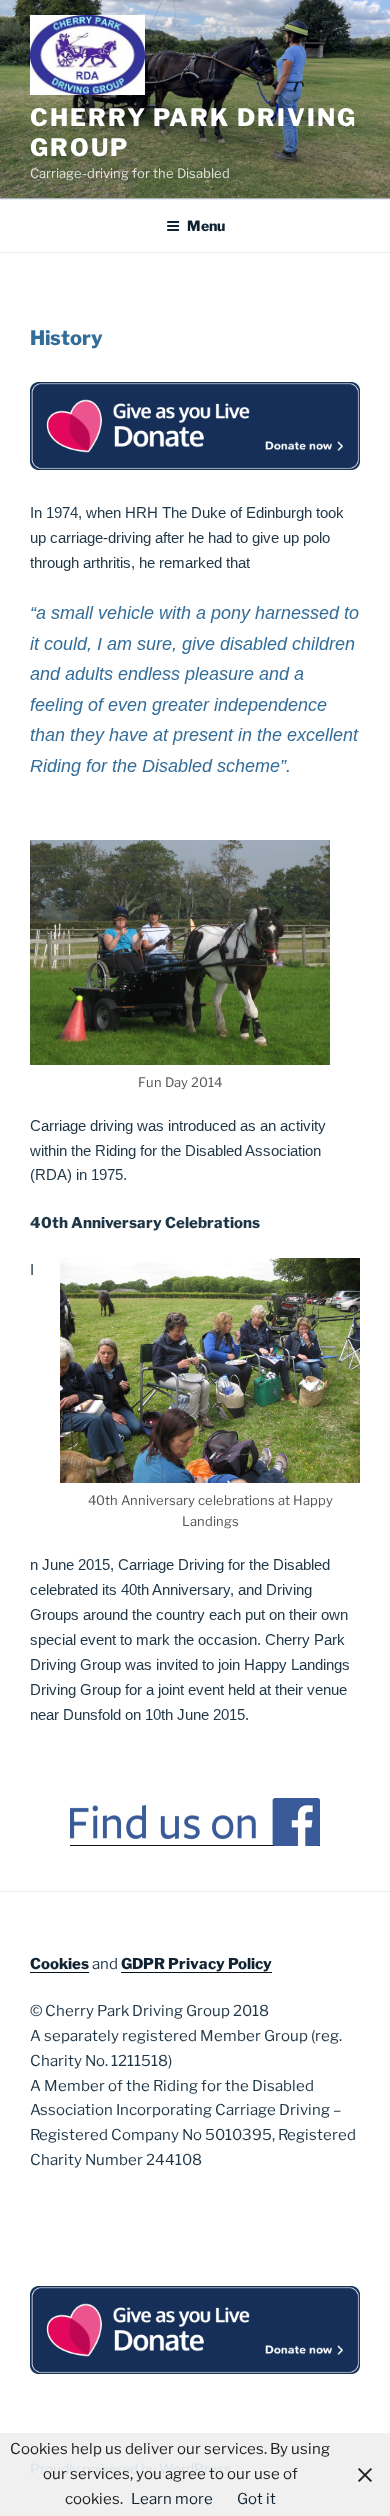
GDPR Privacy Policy (196, 1964)
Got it (256, 2499)
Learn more (172, 2499)
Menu (206, 225)
